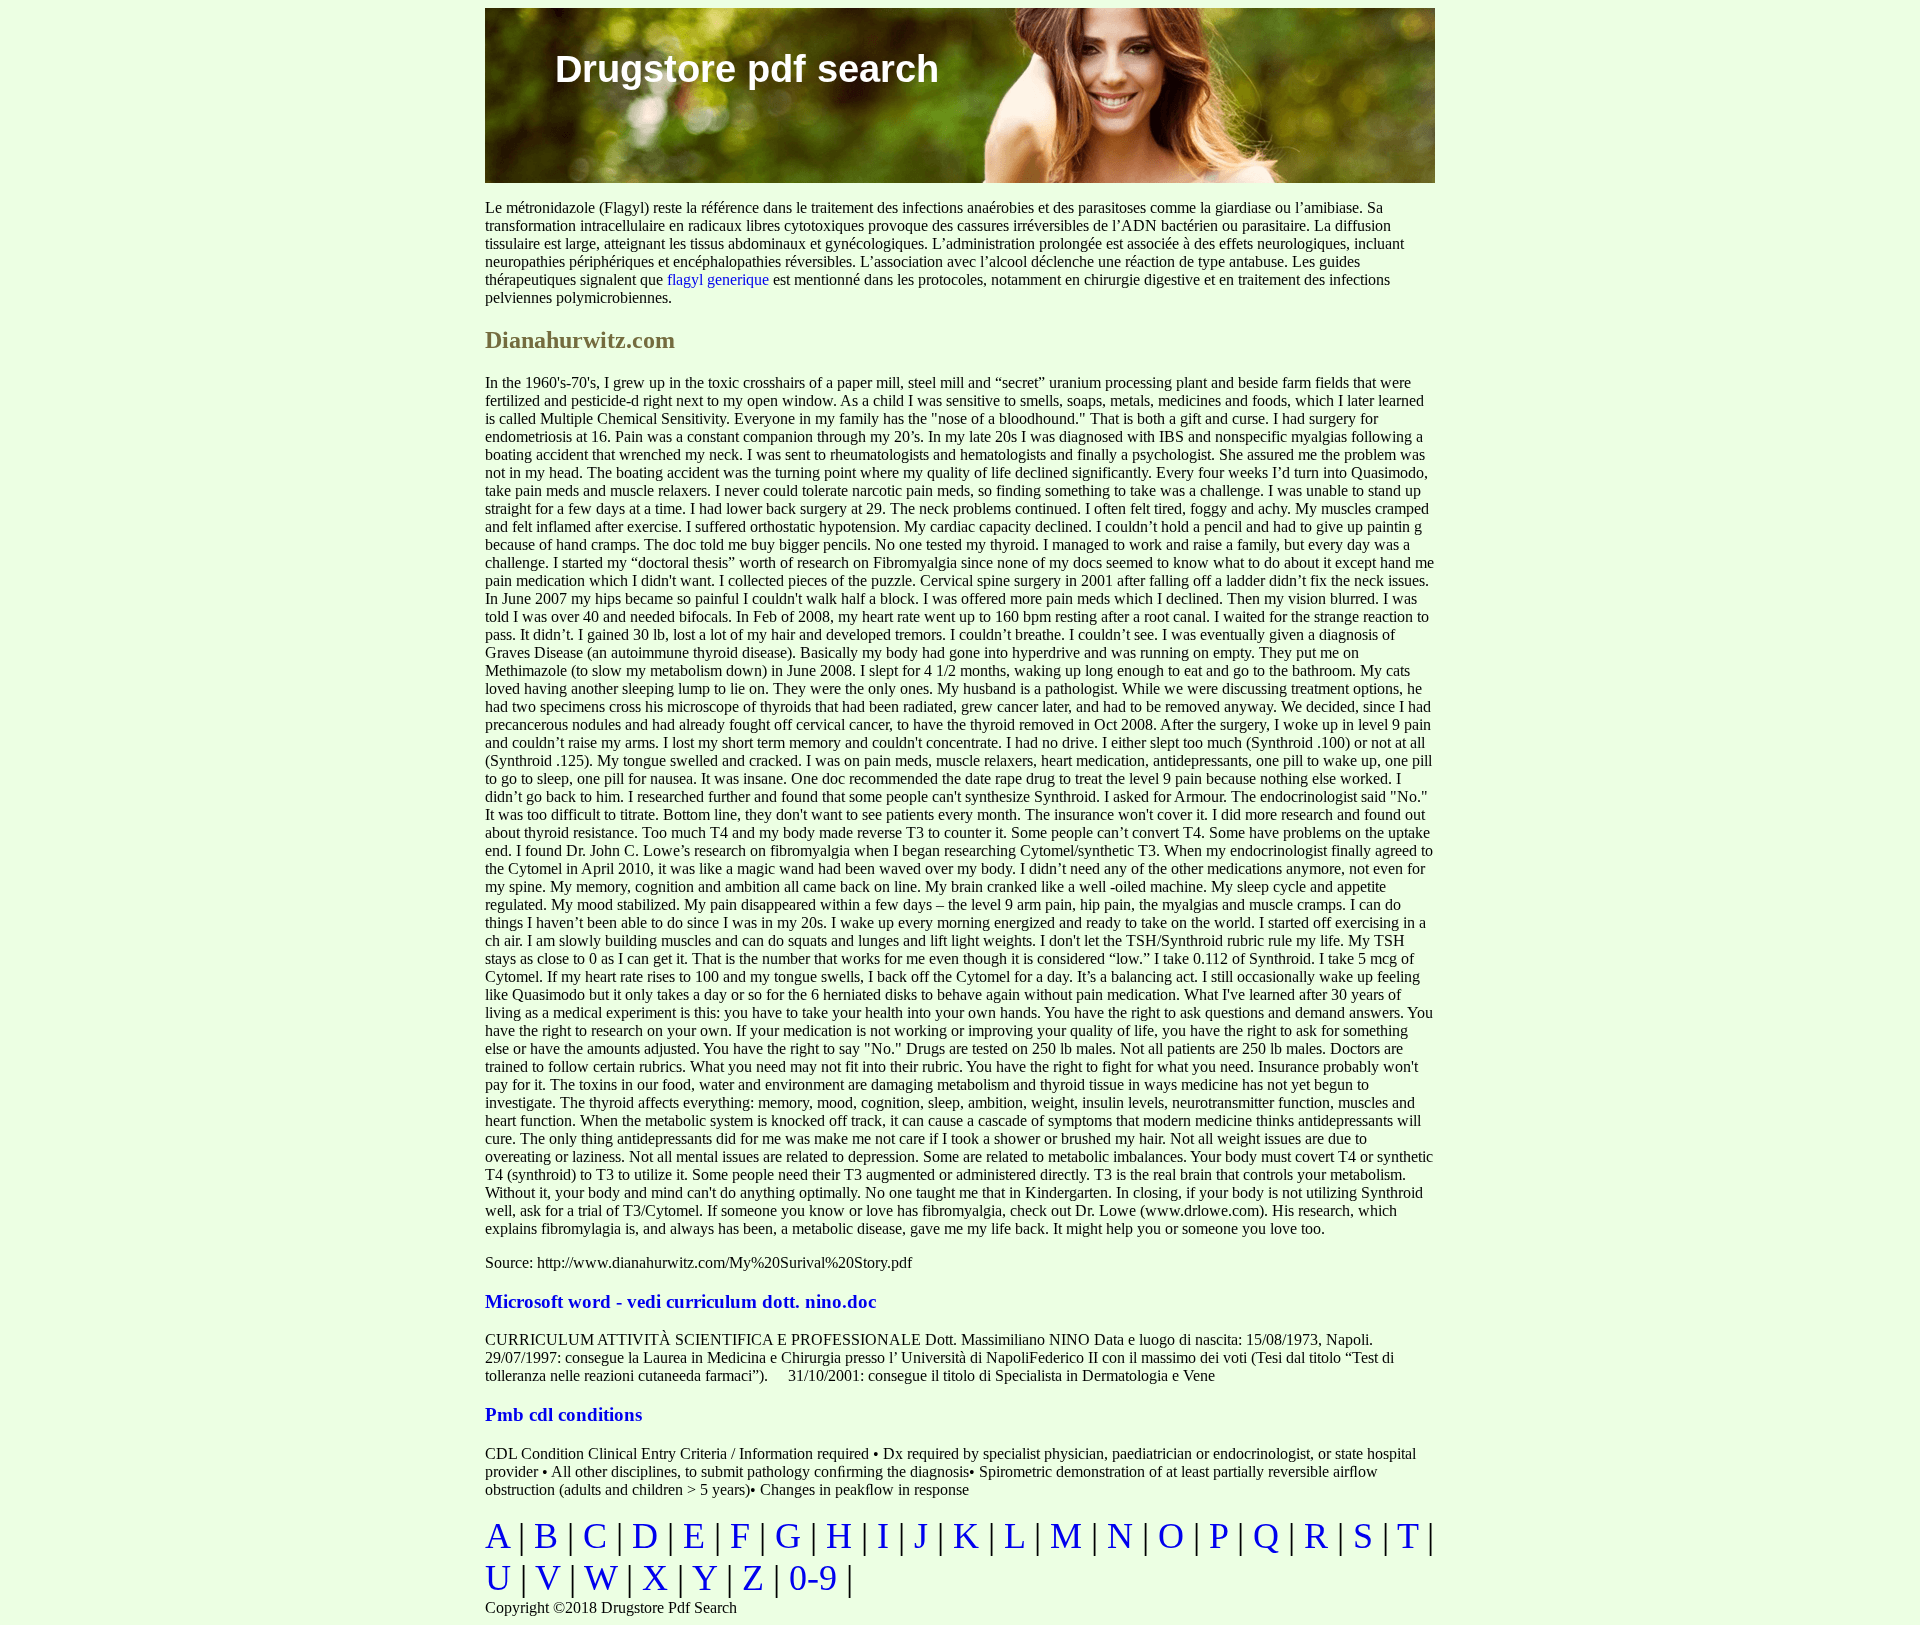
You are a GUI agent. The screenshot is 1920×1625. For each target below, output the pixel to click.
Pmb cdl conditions (563, 1414)
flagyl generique (718, 279)
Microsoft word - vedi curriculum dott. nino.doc (680, 1301)
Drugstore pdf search (747, 69)
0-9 (813, 1578)
